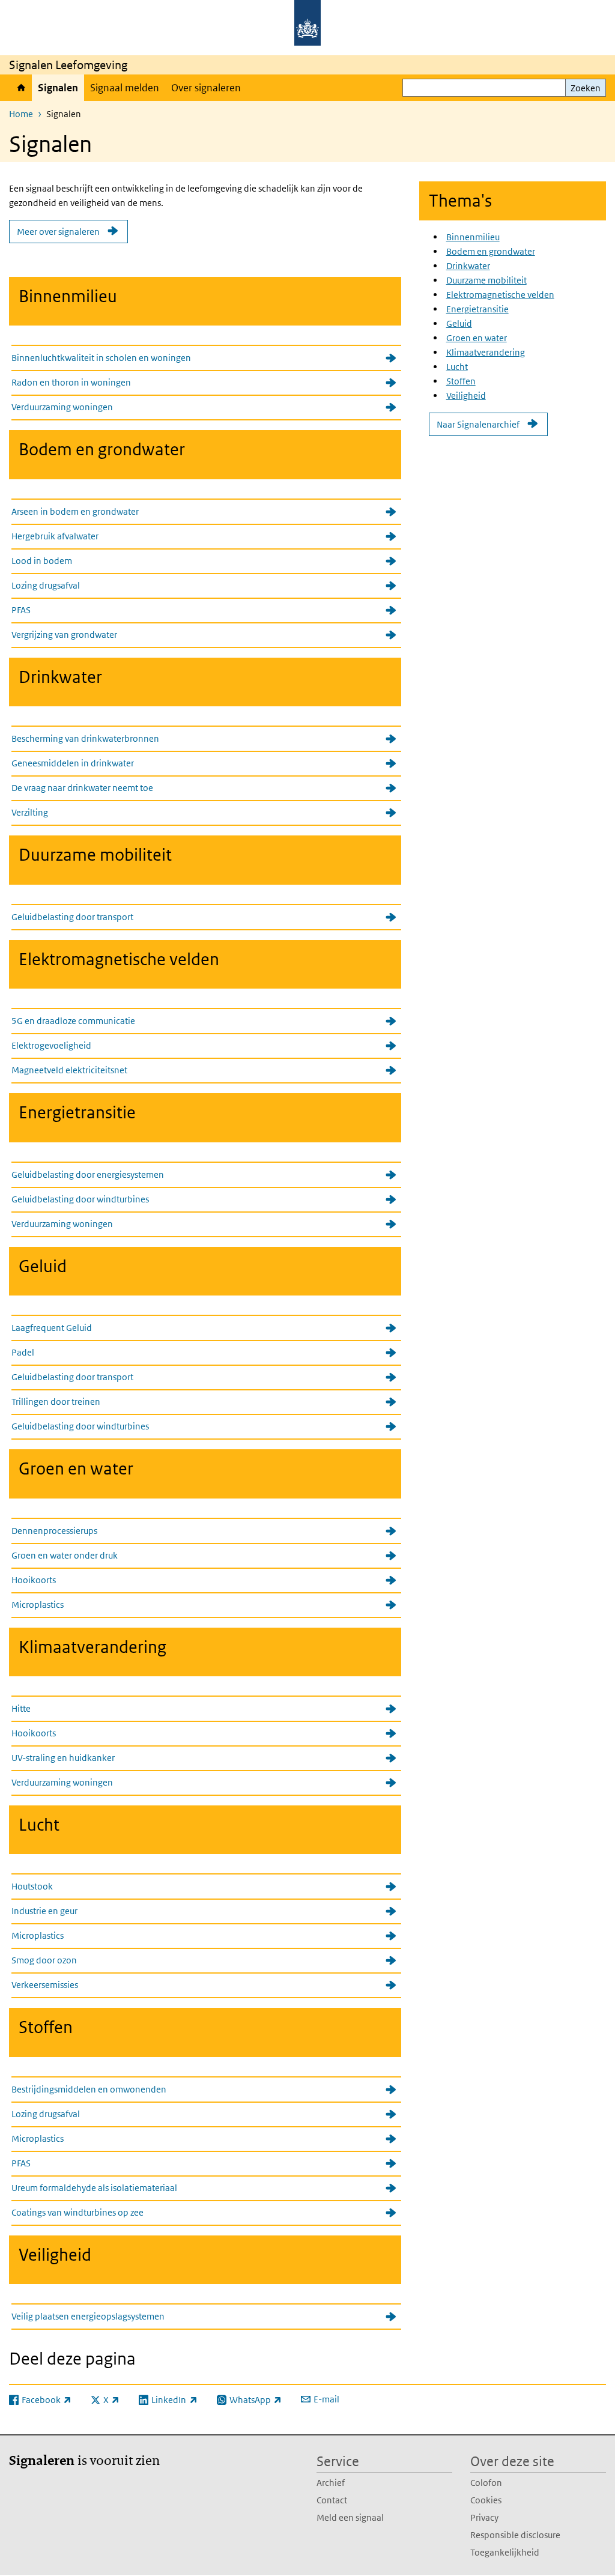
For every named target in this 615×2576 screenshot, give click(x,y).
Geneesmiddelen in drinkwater (73, 763)
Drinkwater (468, 266)
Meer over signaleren (58, 232)
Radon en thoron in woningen (71, 382)
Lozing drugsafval (46, 585)
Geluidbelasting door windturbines (80, 1199)
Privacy (484, 2517)
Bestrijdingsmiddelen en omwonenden (89, 2089)
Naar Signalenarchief (478, 424)
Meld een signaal (350, 2517)
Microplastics (38, 1605)
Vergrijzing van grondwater (64, 635)
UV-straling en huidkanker (63, 1758)
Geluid (459, 323)
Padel (23, 1352)
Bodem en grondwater (491, 251)
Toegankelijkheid (505, 2552)
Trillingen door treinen (56, 1402)
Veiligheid (466, 395)
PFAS (21, 610)
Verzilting (30, 812)
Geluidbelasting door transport (72, 917)
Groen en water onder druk (65, 1555)
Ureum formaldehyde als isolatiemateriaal (94, 2188)
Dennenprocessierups (54, 1531)
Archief (331, 2483)
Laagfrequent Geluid (52, 1328)
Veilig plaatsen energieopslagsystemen (88, 2316)
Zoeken (586, 88)
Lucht (457, 367)
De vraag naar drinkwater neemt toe (82, 788)
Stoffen (461, 381)
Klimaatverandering (486, 352)
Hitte (21, 1708)
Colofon (486, 2483)
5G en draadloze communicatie (73, 1021)
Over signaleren (206, 88)
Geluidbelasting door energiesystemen (88, 1174)
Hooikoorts (34, 1580)
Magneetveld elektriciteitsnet (69, 1070)
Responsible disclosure (515, 2535)
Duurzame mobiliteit (486, 280)
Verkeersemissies (45, 1985)
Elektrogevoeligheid (51, 1045)
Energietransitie (477, 309)
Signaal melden (125, 88)
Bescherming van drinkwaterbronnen (85, 738)
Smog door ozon (44, 1960)
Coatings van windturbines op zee (77, 2212)
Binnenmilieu (473, 237)
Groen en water (477, 338)
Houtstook (32, 1886)
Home (20, 88)
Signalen (58, 88)
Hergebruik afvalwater (55, 536)
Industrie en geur (44, 1911)
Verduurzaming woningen (62, 407)
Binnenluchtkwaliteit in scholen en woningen (101, 358)
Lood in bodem (42, 561)
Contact (332, 2500)
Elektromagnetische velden (500, 295)
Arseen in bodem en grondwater (75, 511)
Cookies (486, 2500)
